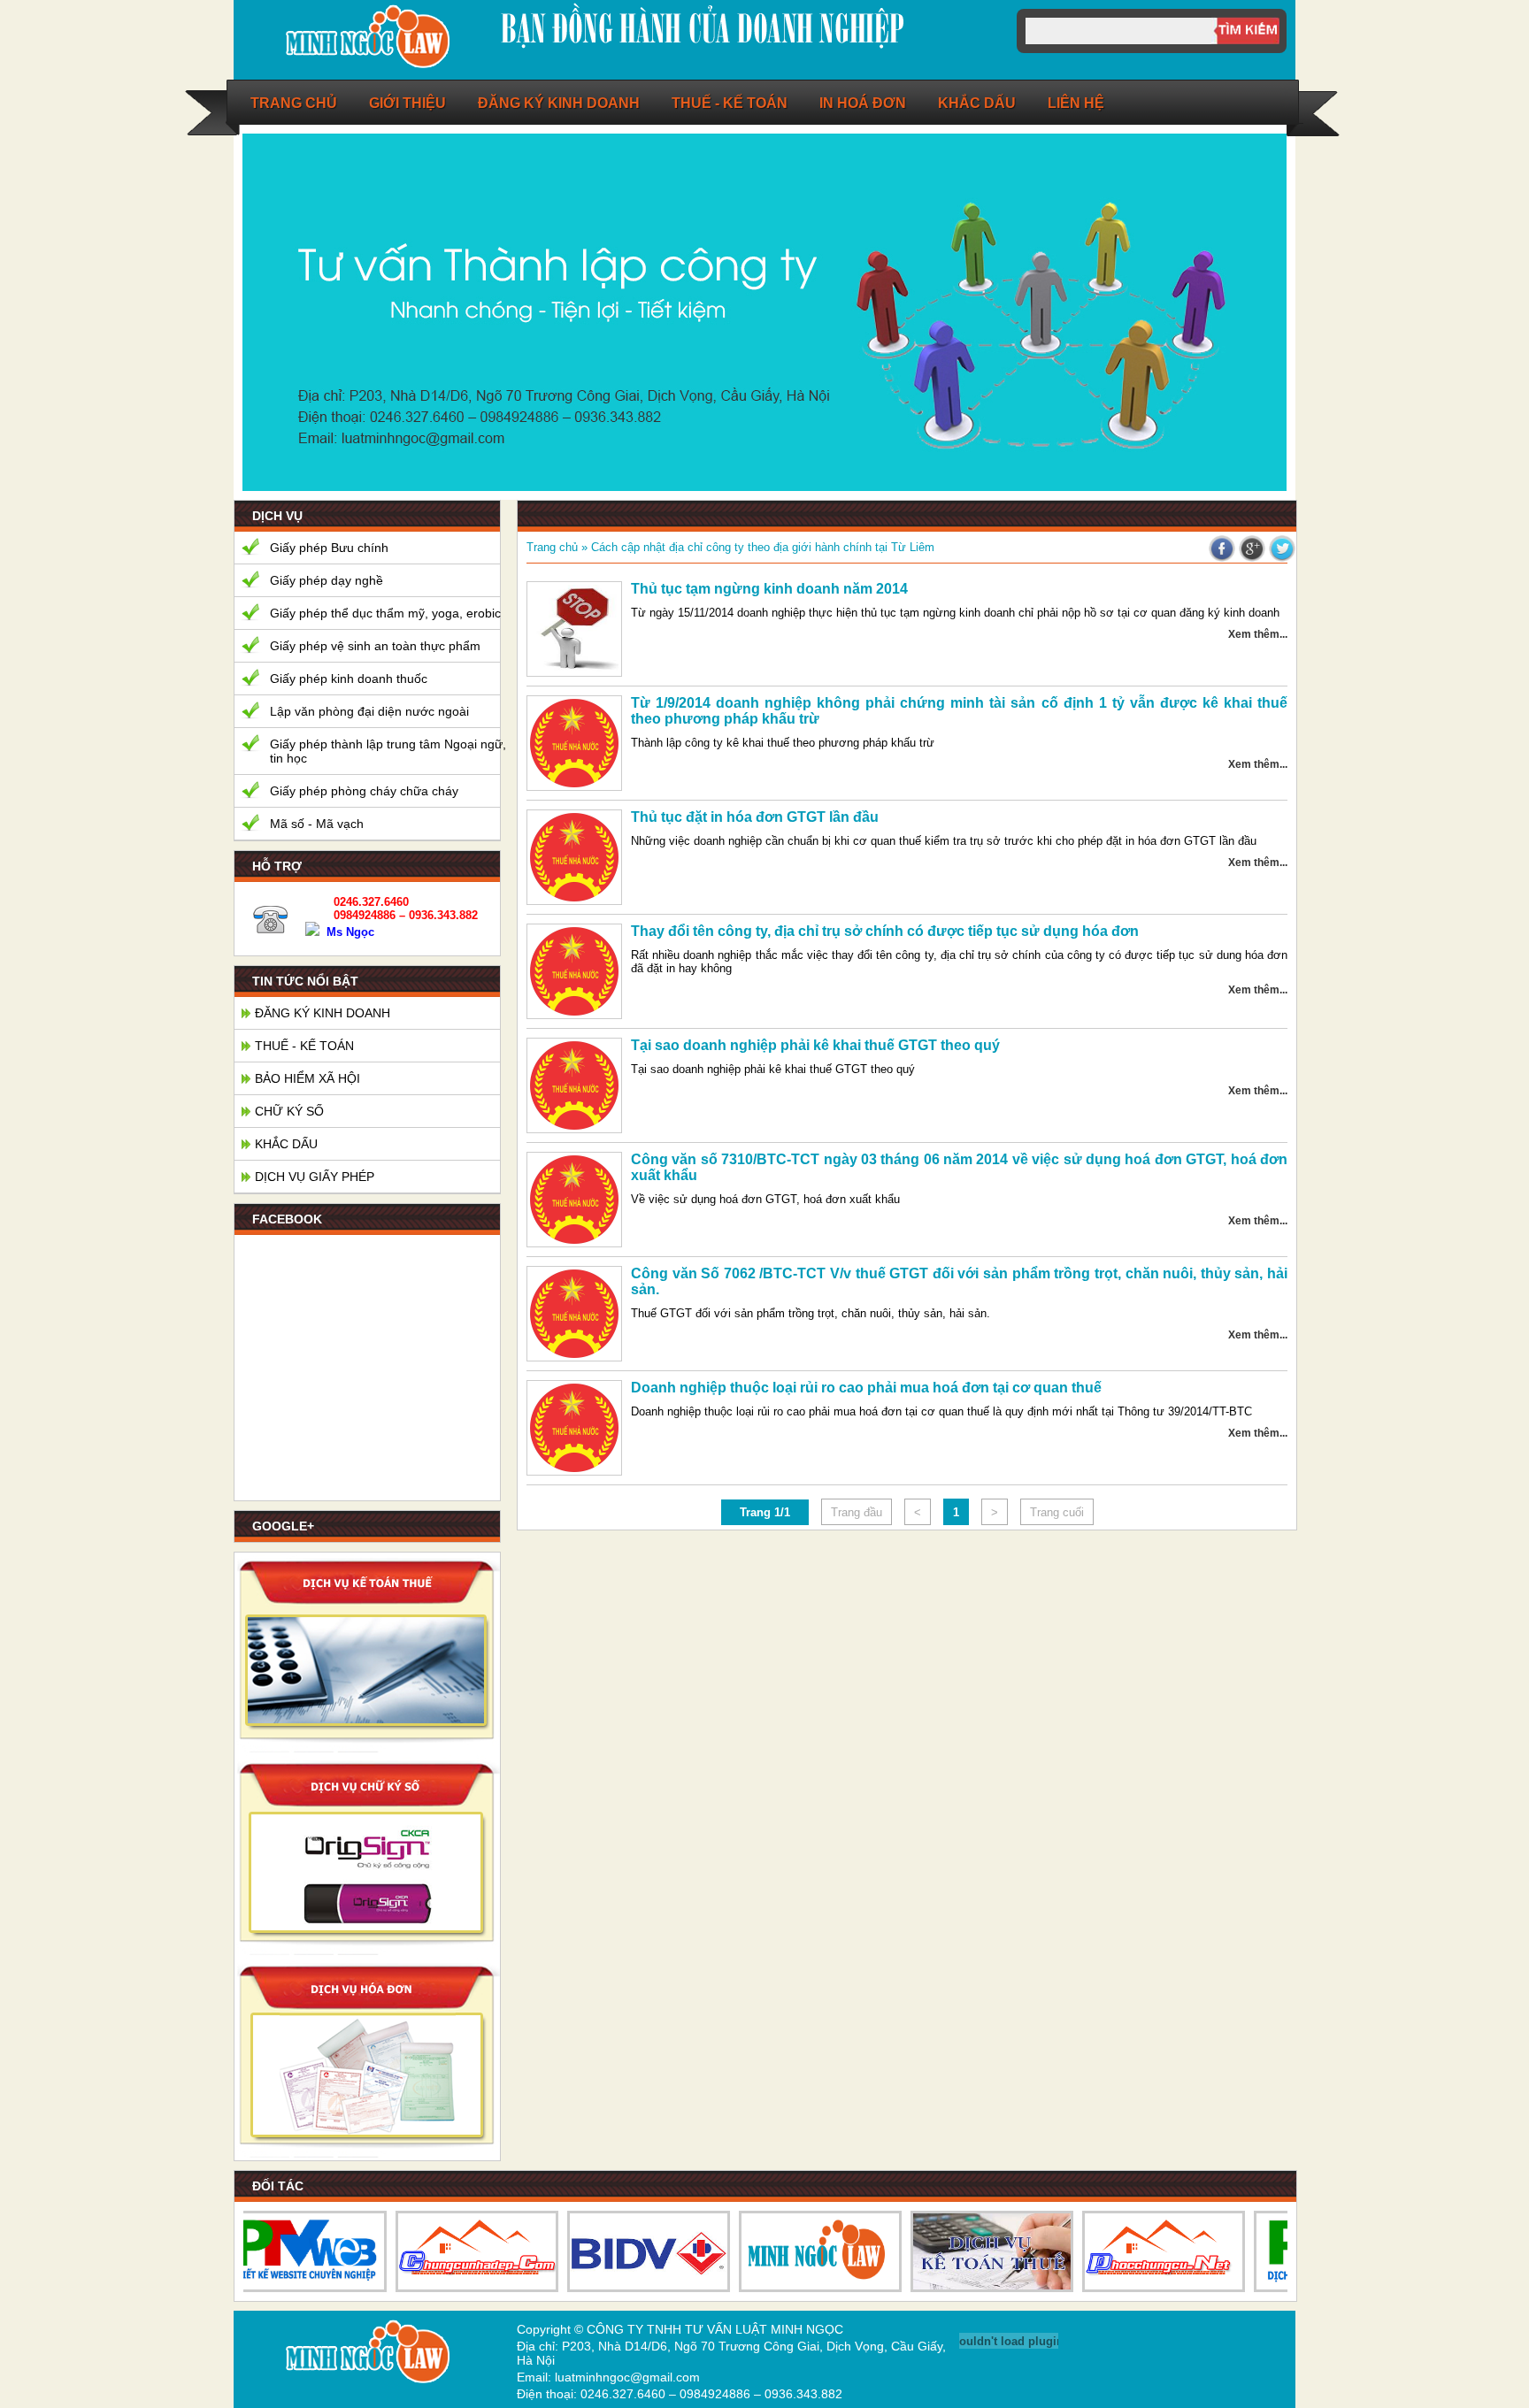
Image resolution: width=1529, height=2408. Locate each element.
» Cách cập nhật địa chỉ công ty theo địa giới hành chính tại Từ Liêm (756, 547)
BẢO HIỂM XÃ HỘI (307, 1078)
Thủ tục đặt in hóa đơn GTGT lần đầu (755, 817)
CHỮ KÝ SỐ (289, 1111)
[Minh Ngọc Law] (366, 67)
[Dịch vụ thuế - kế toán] (367, 1748)
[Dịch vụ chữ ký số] (367, 1951)
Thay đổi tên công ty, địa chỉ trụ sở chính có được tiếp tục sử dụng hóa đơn (885, 931)
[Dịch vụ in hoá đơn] (367, 2154)
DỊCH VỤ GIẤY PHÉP (315, 1177)
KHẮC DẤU (286, 1144)
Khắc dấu (977, 103)
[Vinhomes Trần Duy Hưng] (974, 2251)
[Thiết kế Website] (288, 2251)
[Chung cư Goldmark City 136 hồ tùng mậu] (1146, 2251)
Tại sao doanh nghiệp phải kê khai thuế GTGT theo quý (815, 1045)
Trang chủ (294, 103)
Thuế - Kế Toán (730, 103)
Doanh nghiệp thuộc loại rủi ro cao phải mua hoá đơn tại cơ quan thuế (866, 1388)
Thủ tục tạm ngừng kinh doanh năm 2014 (769, 589)
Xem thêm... (1258, 634)
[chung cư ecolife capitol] (631, 2251)
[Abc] (803, 2251)
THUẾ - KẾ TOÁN (304, 1046)
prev (1205, 458)
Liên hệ (1076, 103)
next (1253, 458)
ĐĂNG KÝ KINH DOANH (559, 103)
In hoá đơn (863, 103)
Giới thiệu (407, 103)
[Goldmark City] (459, 2251)
